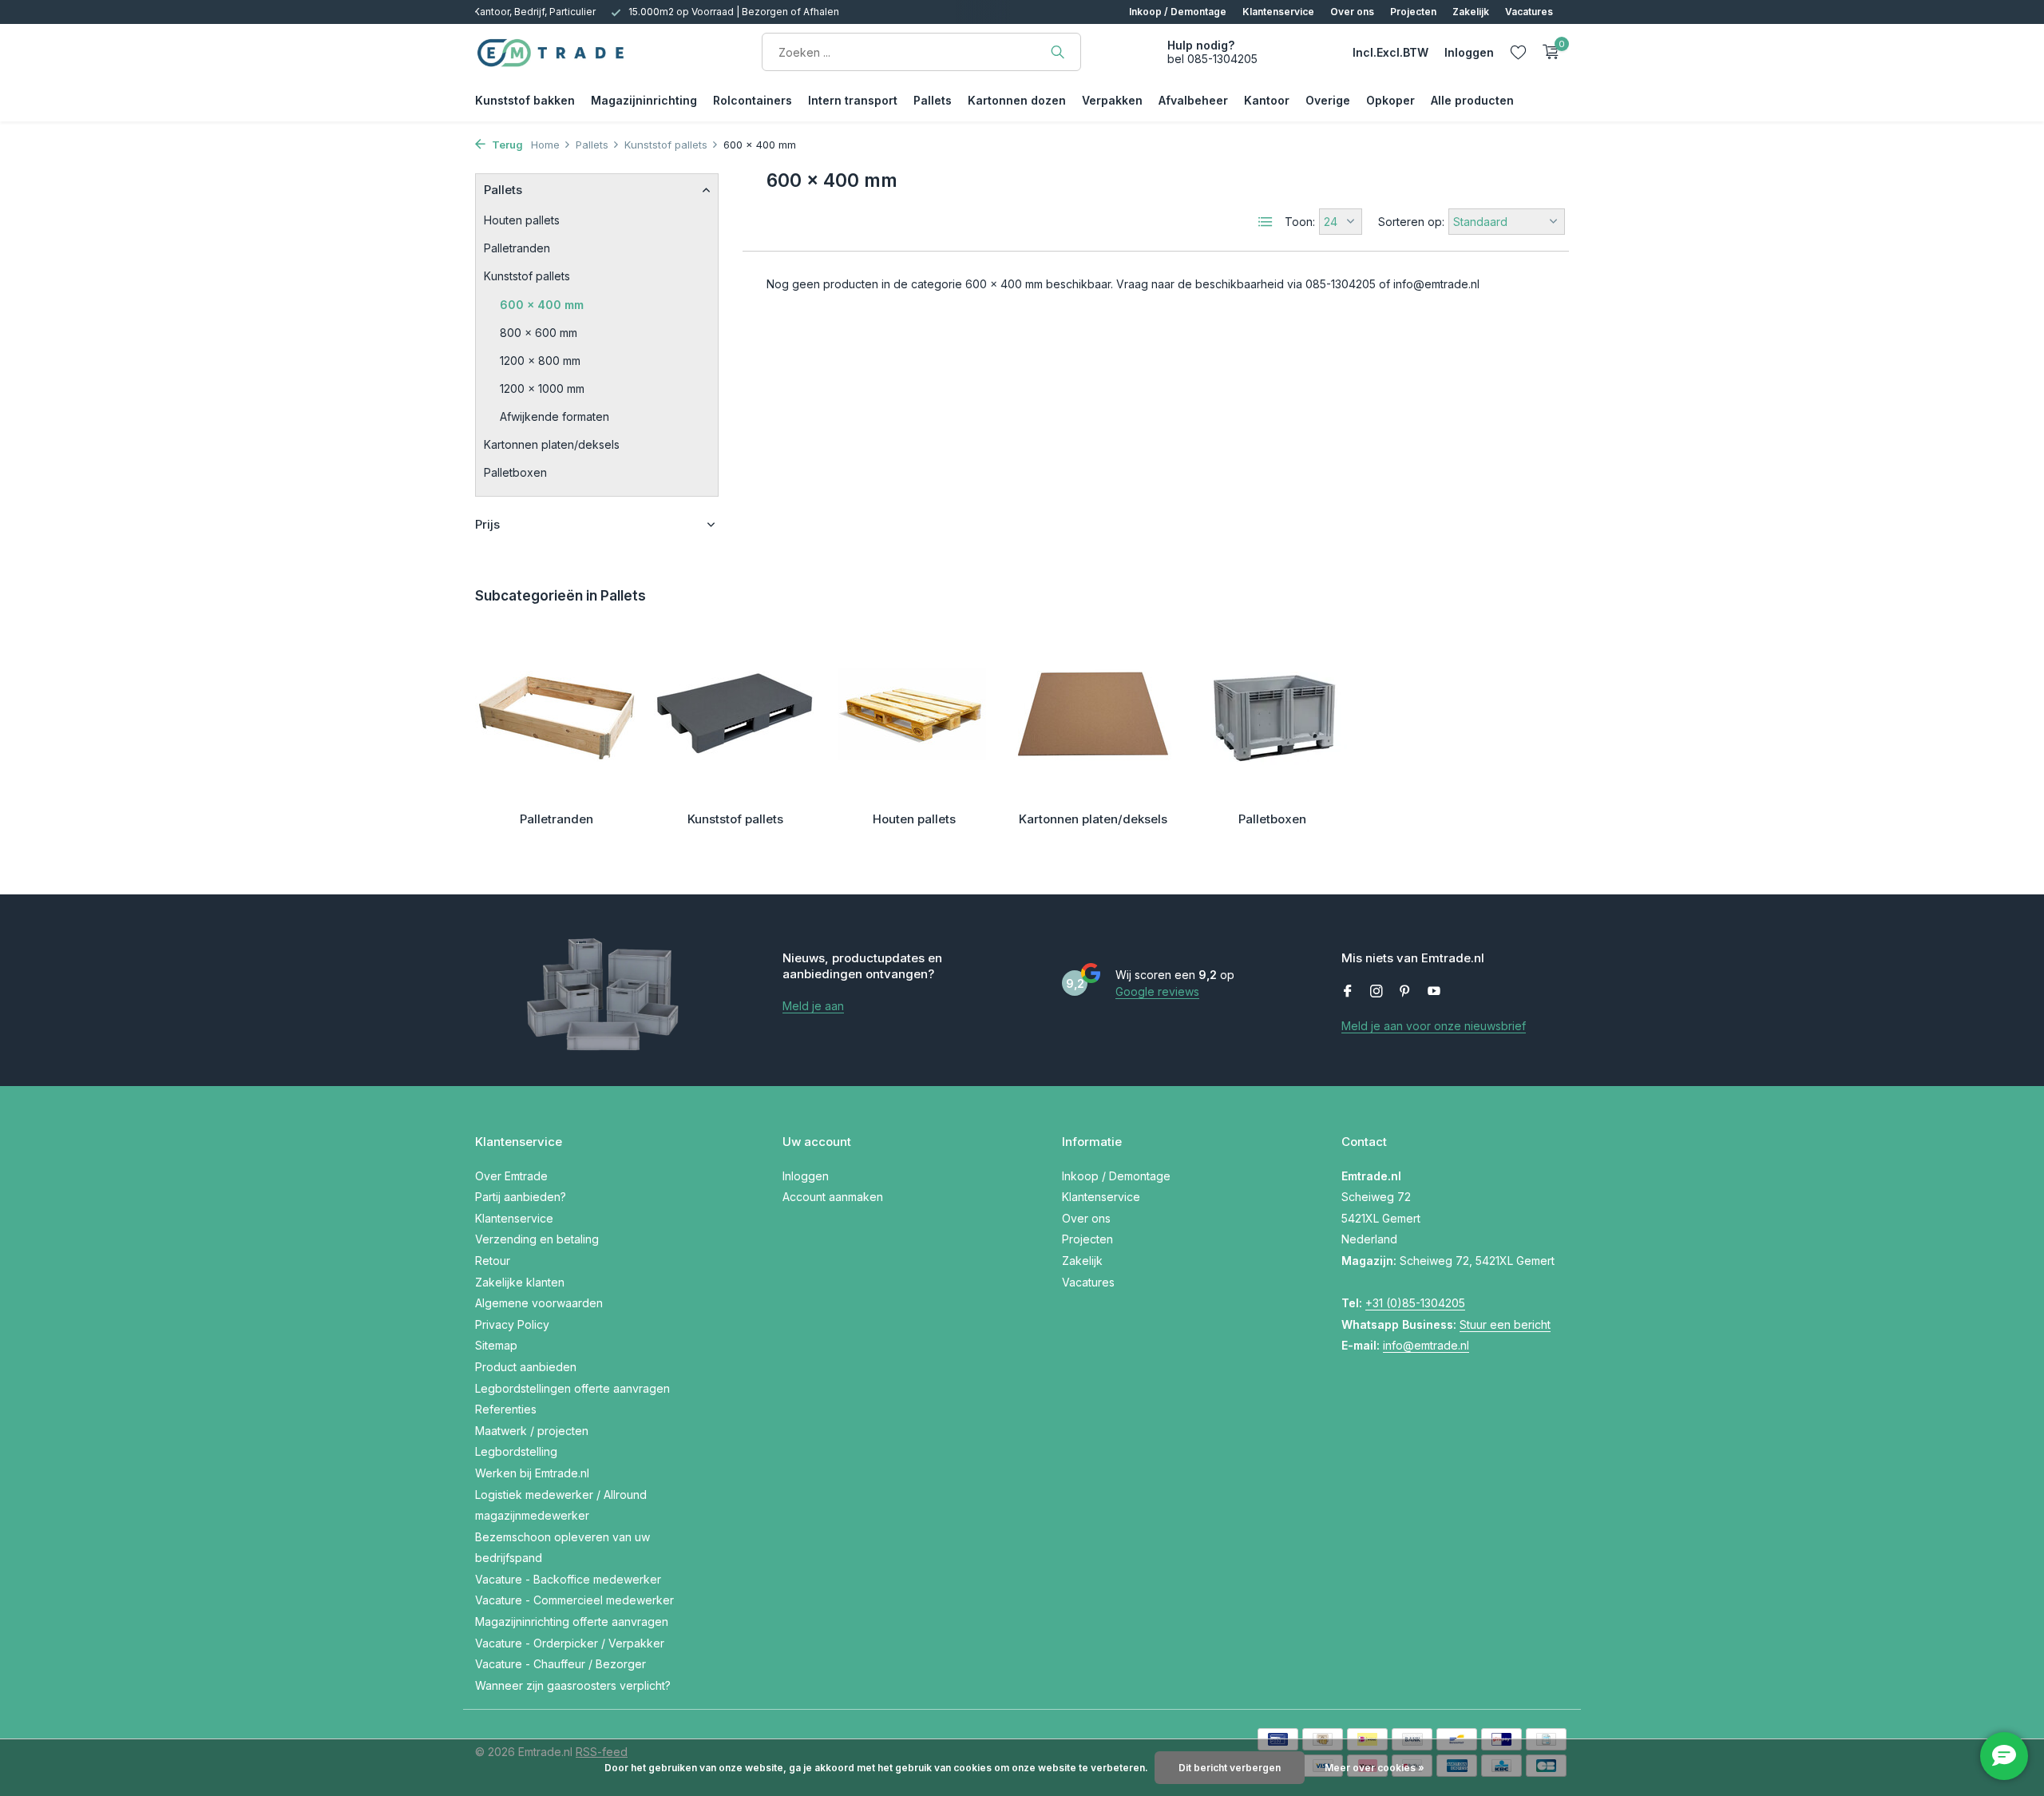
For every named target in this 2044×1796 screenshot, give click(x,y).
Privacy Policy (512, 1324)
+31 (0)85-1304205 (1415, 1303)
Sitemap (496, 1345)
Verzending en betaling (537, 1239)
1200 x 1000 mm (542, 389)
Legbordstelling (516, 1451)
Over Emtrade (511, 1176)
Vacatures (1529, 12)
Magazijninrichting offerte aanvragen (572, 1622)
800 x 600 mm (539, 333)
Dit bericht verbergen (1230, 1768)
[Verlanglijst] (1518, 52)
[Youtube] (1434, 992)
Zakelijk (1471, 12)
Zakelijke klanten (520, 1282)
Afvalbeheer (1193, 100)
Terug (506, 145)
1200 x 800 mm (540, 361)
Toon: (1300, 222)
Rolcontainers (753, 100)
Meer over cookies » (1375, 1768)
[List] (1266, 222)
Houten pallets (522, 220)
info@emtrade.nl (1426, 1345)
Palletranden (517, 248)
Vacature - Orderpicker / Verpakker (570, 1643)
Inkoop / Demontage (1178, 12)
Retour (493, 1261)
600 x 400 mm (542, 305)
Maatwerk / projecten (532, 1431)
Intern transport (853, 100)
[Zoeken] (1058, 52)
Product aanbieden (526, 1367)
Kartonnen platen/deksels (552, 444)
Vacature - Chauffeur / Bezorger (561, 1664)
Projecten (1413, 12)
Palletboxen (515, 472)
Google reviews (1157, 991)
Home (545, 145)
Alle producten (1472, 100)
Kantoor (1267, 100)
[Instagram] (1377, 992)
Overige (1328, 100)
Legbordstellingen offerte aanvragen (572, 1388)
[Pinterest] (1405, 992)
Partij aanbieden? (521, 1197)
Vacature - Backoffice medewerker (568, 1579)
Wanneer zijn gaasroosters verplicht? (573, 1685)
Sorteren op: (1411, 222)
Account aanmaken (833, 1197)
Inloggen (806, 1176)
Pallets (933, 100)
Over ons (1352, 12)
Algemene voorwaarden (539, 1303)
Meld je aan (813, 1006)
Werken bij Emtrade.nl (532, 1473)
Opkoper (1390, 100)
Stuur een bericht (1505, 1324)
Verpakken (1112, 100)
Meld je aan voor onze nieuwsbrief (1434, 1026)
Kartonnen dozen (1017, 100)
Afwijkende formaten (555, 416)
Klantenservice (1278, 12)
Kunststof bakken (525, 100)
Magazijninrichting (644, 100)
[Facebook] (1348, 992)
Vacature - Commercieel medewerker (574, 1600)
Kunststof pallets (666, 145)
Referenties (506, 1409)
